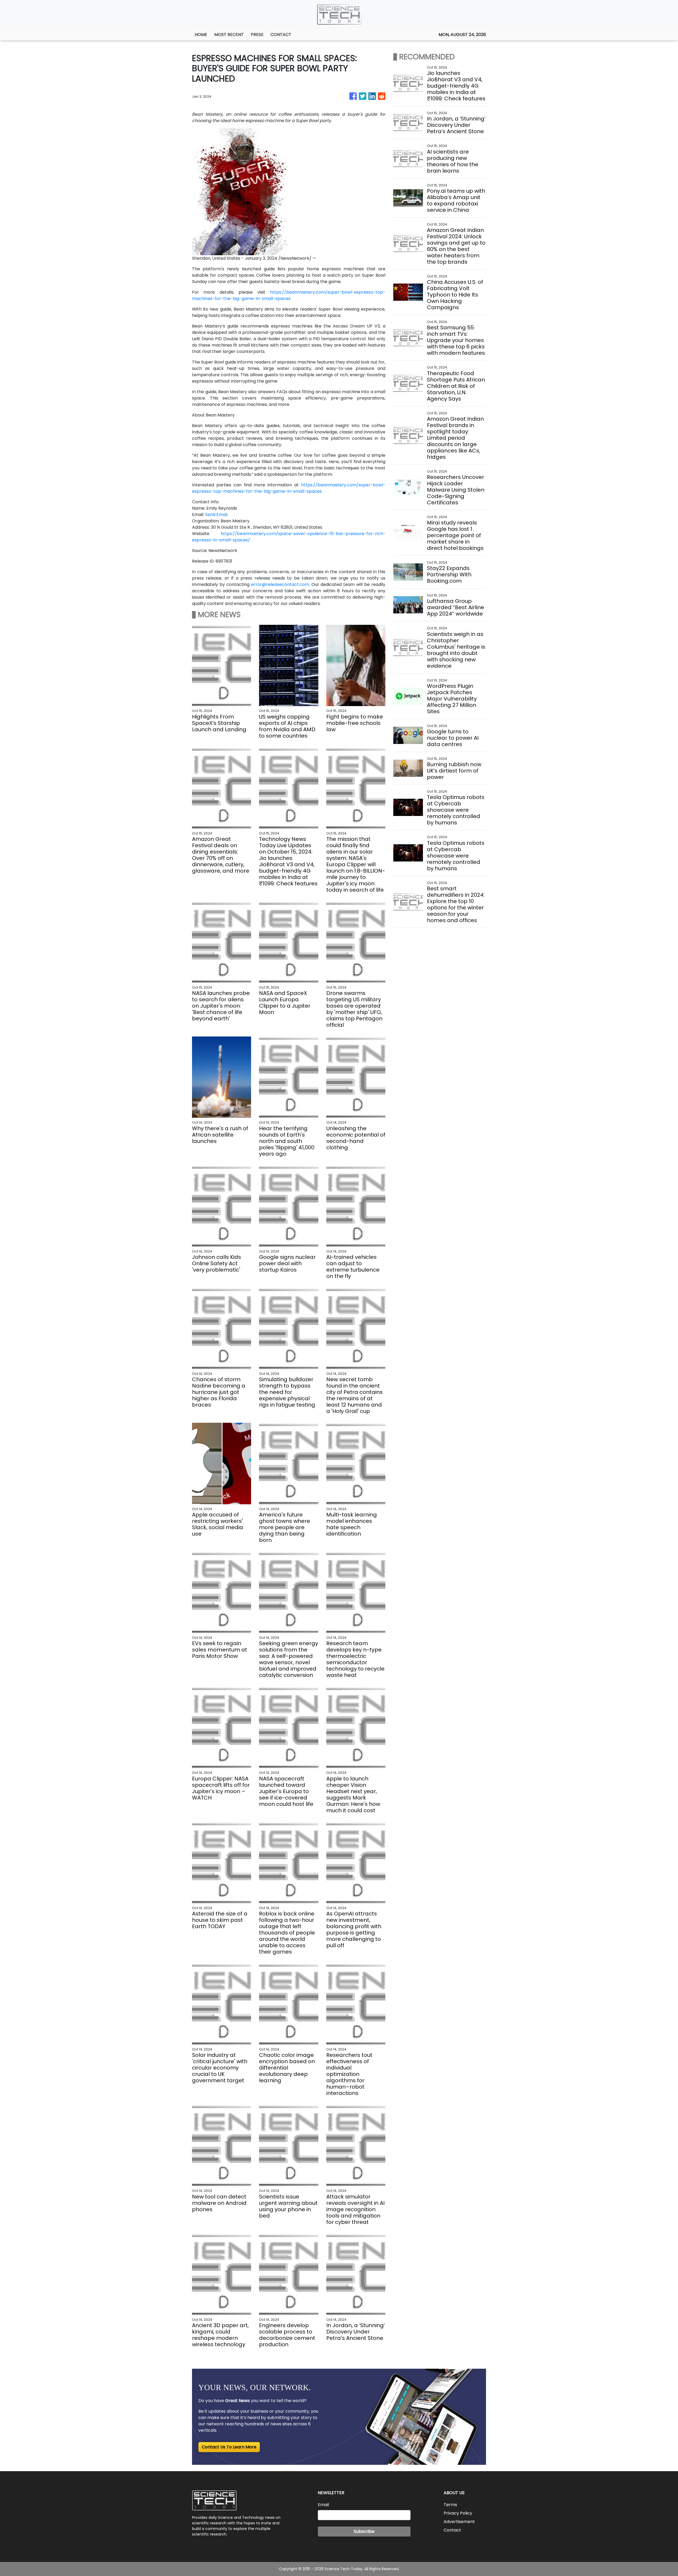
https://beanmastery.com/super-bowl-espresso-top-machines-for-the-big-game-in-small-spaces (289, 295)
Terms (450, 2505)
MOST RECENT (229, 35)
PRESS (257, 35)
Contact (452, 2530)
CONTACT (281, 35)
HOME (201, 35)
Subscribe (364, 2531)
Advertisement (459, 2522)
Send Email (216, 515)
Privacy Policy (458, 2513)
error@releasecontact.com (280, 584)
